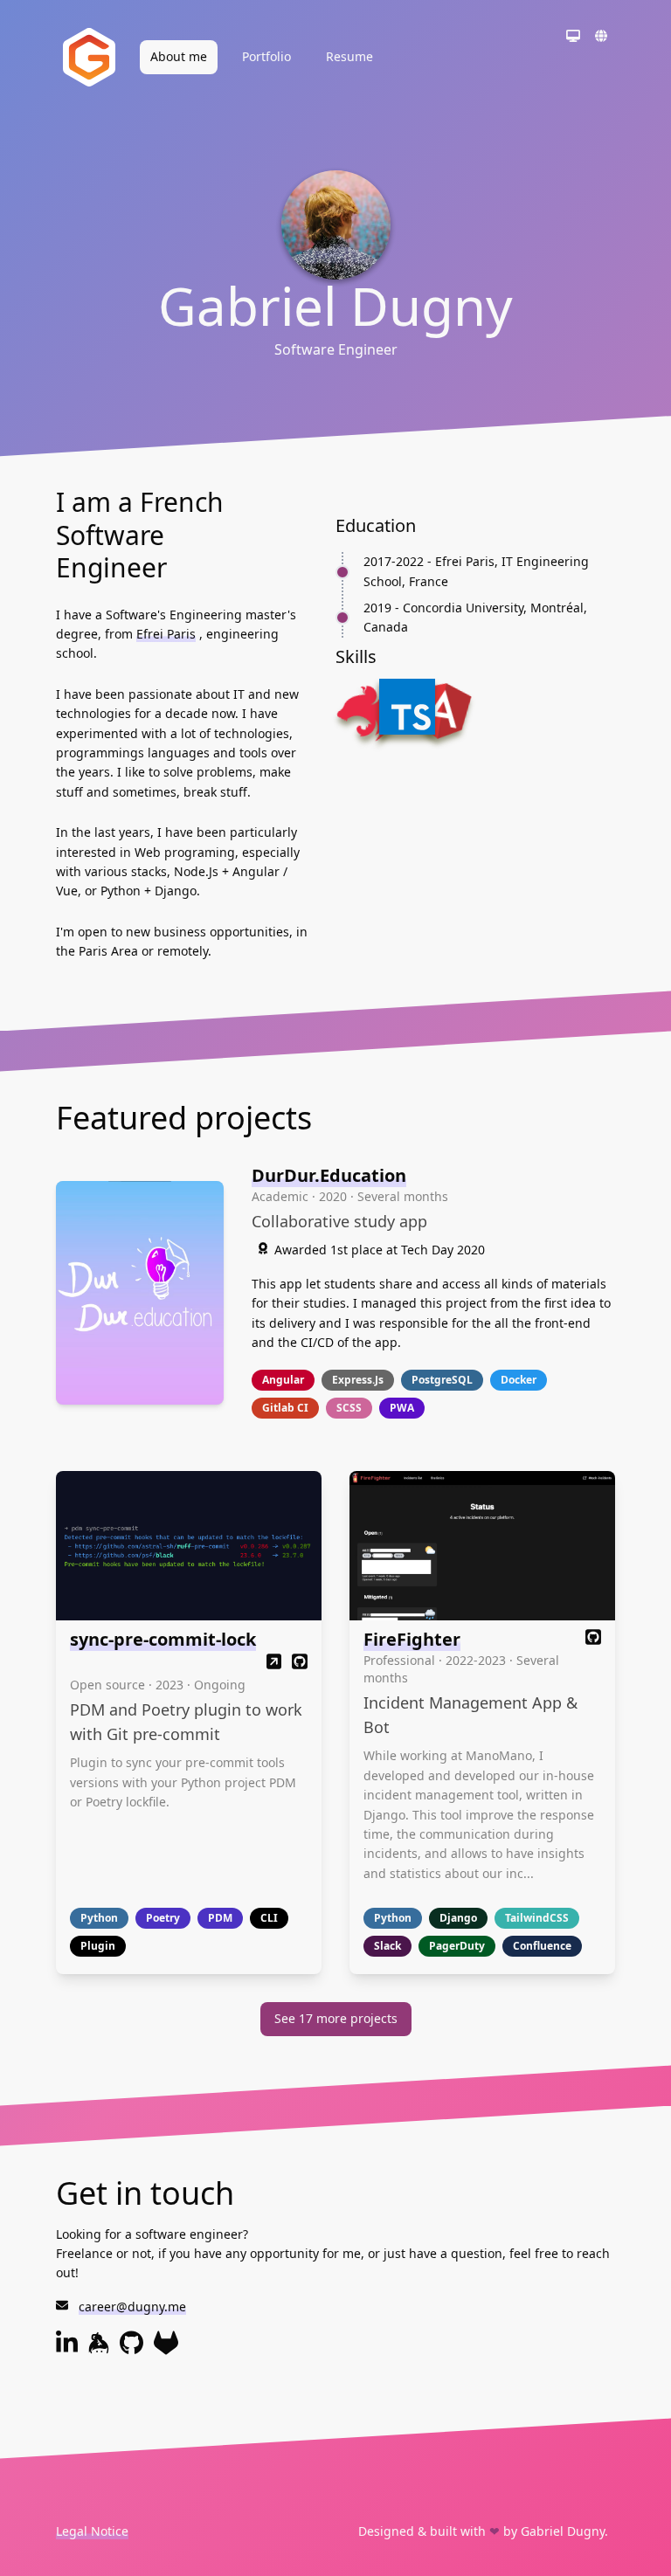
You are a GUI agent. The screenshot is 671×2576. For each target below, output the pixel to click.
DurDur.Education (329, 1175)
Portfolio (266, 56)
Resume (349, 56)
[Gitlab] (166, 2350)
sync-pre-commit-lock (163, 1639)
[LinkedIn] (67, 2350)
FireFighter (412, 1639)
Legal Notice (92, 2531)
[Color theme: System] (573, 38)
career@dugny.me (132, 2307)
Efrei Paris (166, 634)
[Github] (131, 2350)
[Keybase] (99, 2350)
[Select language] (601, 38)
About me (179, 56)
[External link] (274, 1664)
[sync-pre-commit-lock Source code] (300, 1664)
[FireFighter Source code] (593, 1639)
